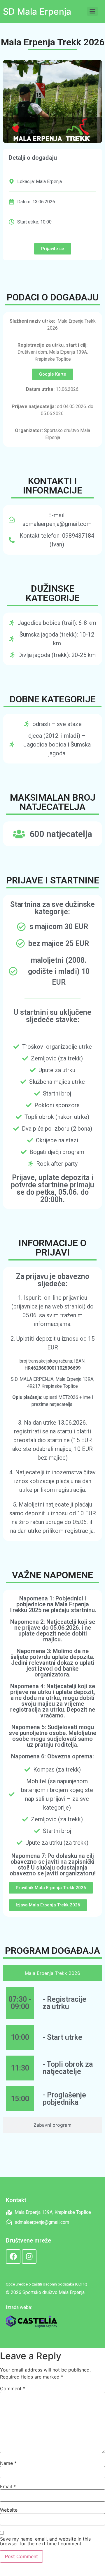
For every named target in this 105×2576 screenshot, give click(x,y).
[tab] (52, 1973)
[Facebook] (13, 2257)
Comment (13, 2388)
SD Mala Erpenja (37, 11)
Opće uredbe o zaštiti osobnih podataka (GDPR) (47, 2284)
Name (8, 2463)
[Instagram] (29, 2257)
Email (8, 2486)
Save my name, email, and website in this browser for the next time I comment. (45, 2541)
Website (9, 2510)
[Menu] (92, 11)
